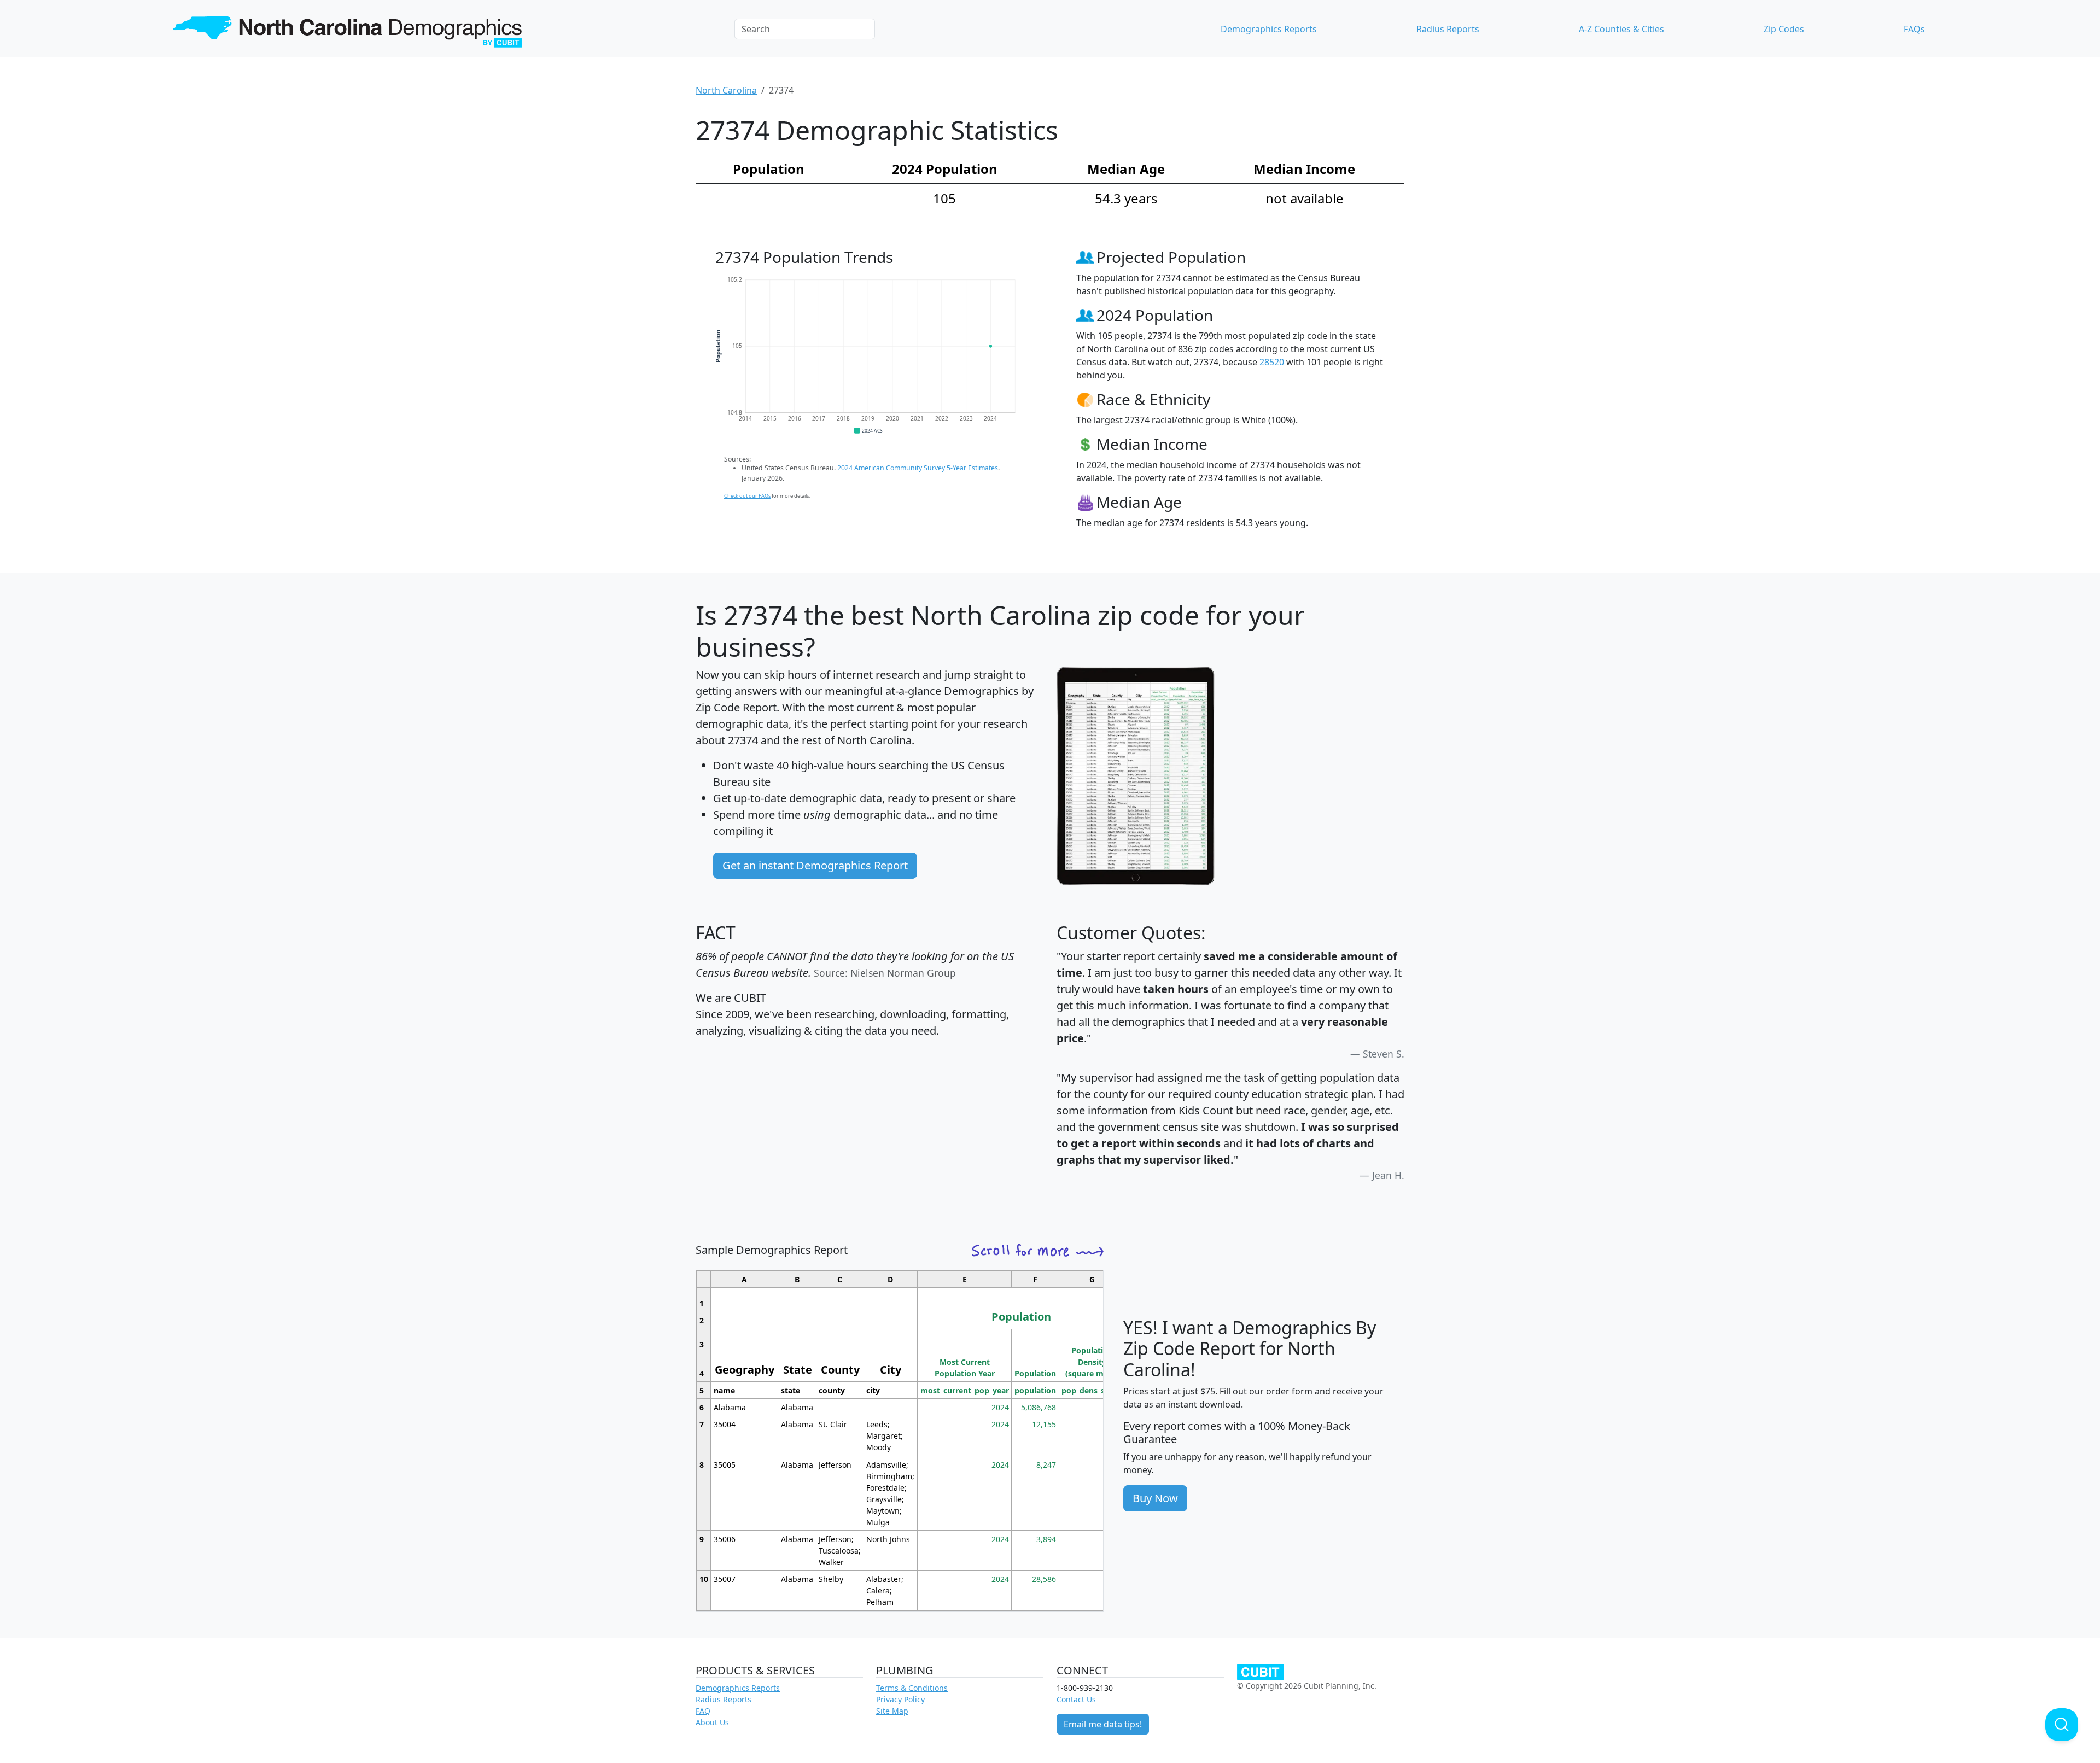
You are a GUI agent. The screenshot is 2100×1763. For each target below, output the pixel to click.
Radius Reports (1448, 29)
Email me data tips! (1103, 1724)
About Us (712, 1722)
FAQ (703, 1711)
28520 (1272, 362)
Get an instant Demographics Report (815, 865)
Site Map (892, 1711)
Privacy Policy (900, 1699)
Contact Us (1076, 1699)
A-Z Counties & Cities (1621, 29)
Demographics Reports (1269, 29)
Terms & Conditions (912, 1688)
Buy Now (1155, 1498)
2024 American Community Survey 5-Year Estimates (918, 468)
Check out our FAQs (747, 496)
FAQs (1914, 29)
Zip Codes (1784, 29)
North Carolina (726, 90)
